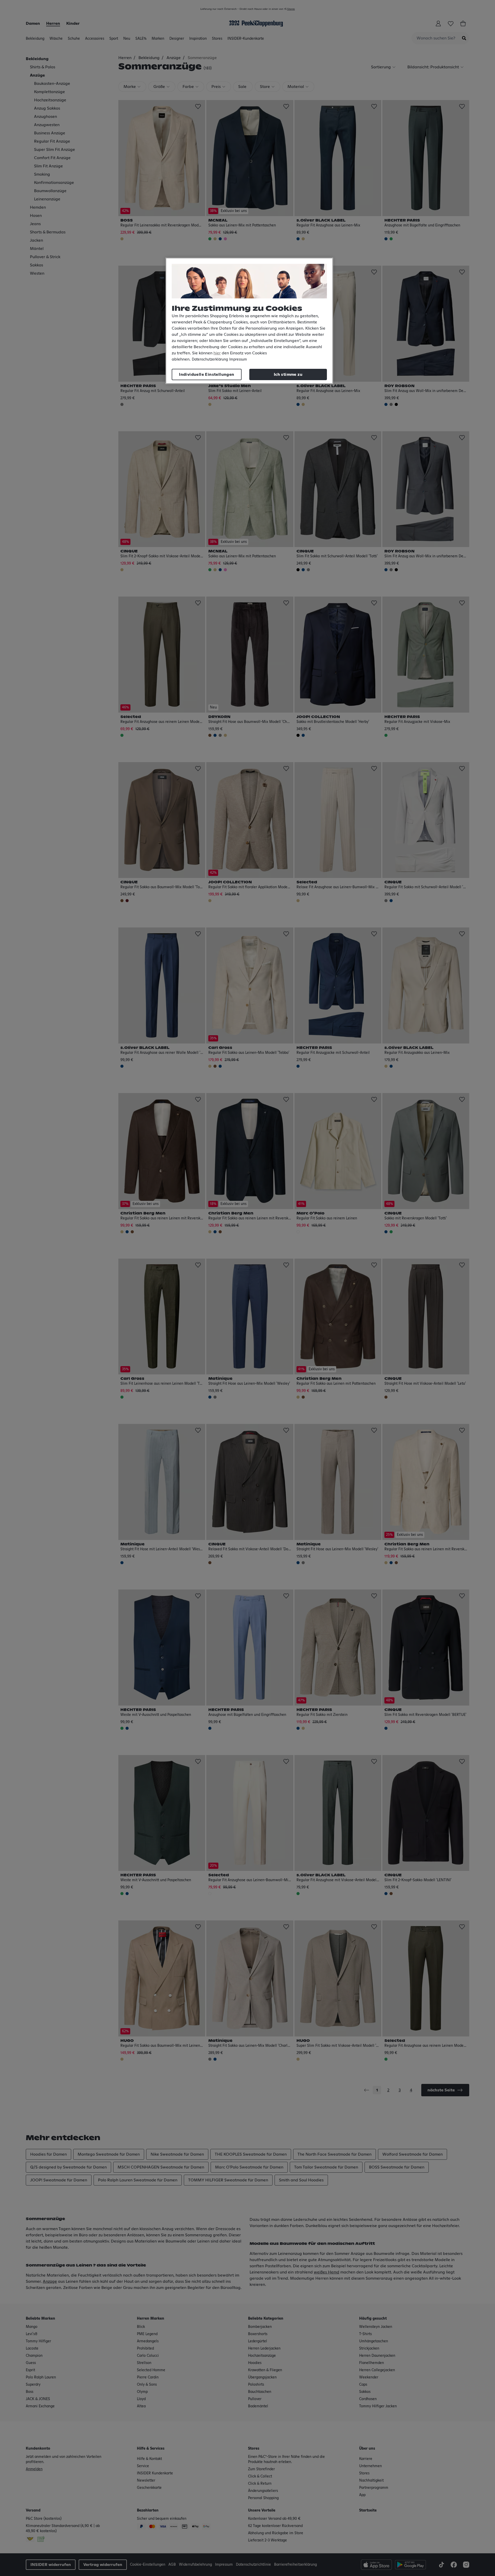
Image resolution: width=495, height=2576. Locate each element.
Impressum (238, 360)
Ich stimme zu (288, 374)
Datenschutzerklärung (210, 360)
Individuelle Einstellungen (207, 374)
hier (217, 353)
